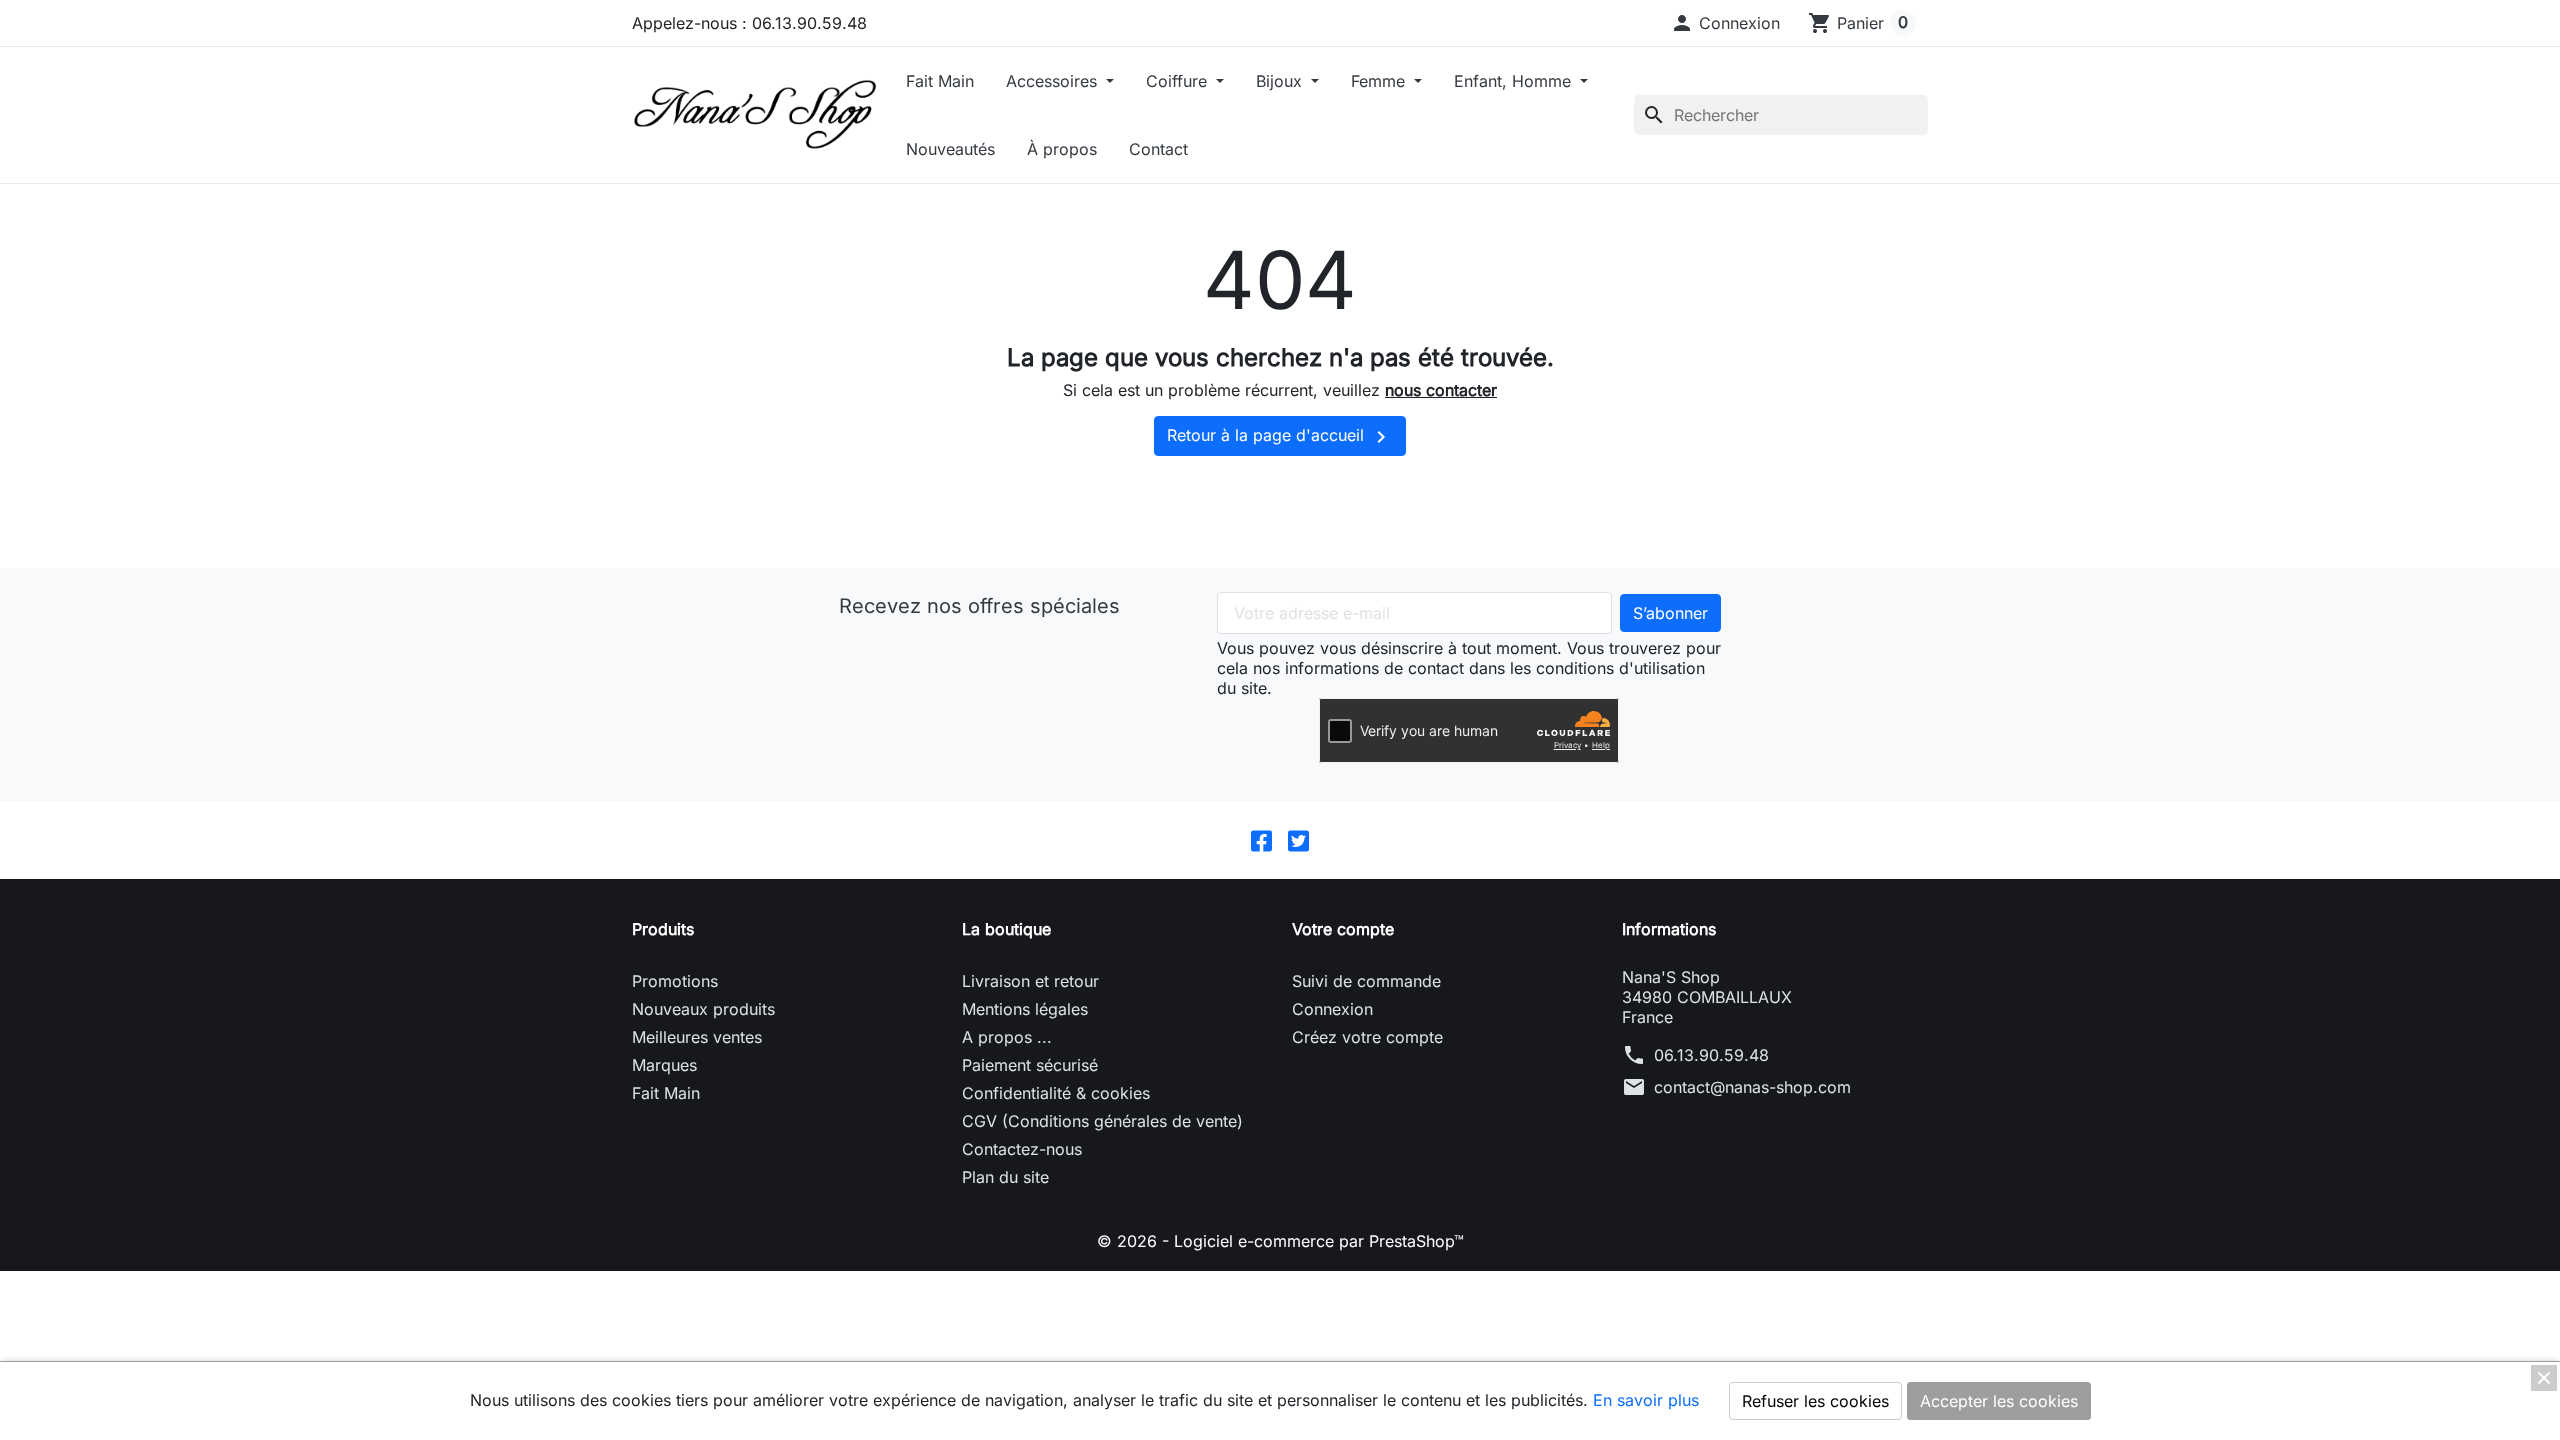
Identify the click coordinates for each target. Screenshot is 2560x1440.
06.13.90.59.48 (1711, 1055)
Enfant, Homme (1515, 81)
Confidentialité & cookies (1056, 1093)
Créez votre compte (1367, 1037)
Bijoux (1281, 81)
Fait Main (940, 81)
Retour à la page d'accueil (1280, 437)
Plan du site (1005, 1177)
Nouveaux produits (703, 1009)
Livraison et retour (1030, 981)
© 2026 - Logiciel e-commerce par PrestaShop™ (1280, 1241)
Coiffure (1179, 81)
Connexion (1332, 1009)
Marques (664, 1065)
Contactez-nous (1022, 1149)
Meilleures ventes (697, 1037)
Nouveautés (950, 149)
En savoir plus (1646, 1400)
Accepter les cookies (1999, 1401)
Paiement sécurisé (1030, 1065)
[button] (1725, 23)
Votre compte (1343, 929)
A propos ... (1007, 1037)
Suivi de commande (1366, 981)
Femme (1380, 81)
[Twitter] (1298, 840)
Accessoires (1054, 81)
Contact (1158, 149)
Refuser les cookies (1815, 1401)
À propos (1062, 149)
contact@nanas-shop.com (1752, 1087)
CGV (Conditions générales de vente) (1102, 1121)
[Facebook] (1261, 840)
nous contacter (1441, 390)
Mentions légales (1025, 1009)
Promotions (675, 981)
